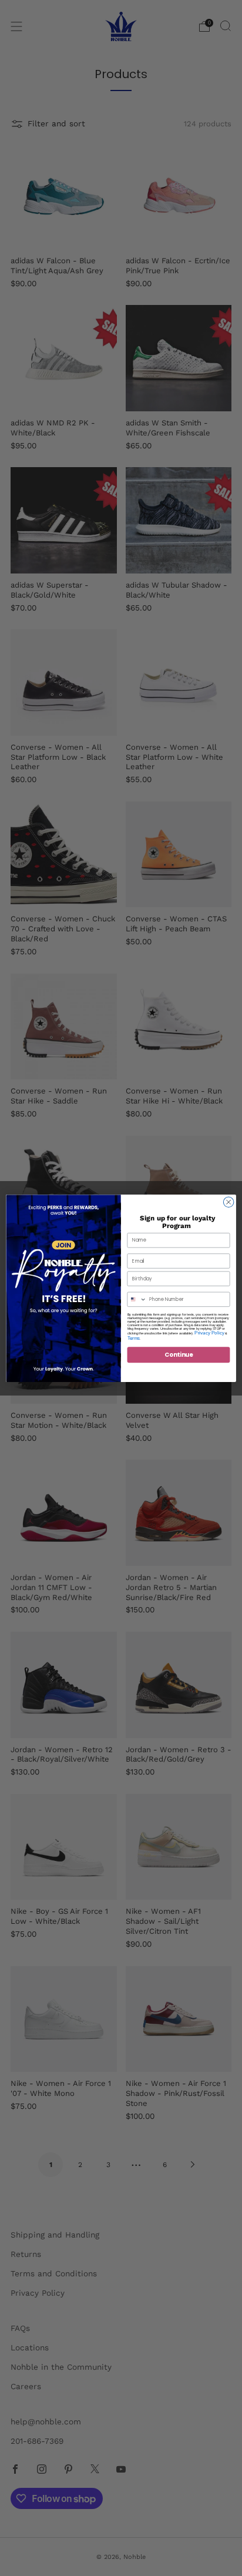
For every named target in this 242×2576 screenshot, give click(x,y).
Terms (134, 1338)
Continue (179, 1354)
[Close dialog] (228, 1202)
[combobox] (137, 1299)
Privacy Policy (209, 1332)
